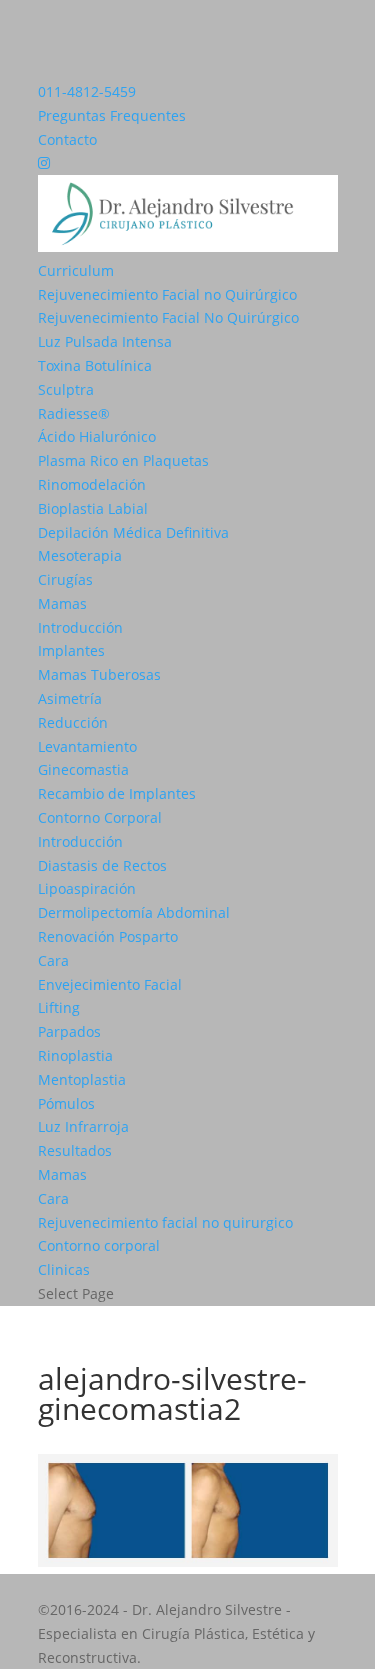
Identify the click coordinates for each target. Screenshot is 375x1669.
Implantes (71, 650)
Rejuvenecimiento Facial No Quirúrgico (168, 317)
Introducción (80, 627)
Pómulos (66, 1103)
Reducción (73, 722)
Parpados (69, 1031)
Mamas (62, 603)
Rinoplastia (75, 1055)
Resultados (75, 1150)
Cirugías (65, 579)
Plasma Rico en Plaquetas (123, 460)
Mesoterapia (80, 555)
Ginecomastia (83, 769)
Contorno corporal (99, 1245)
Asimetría (70, 698)
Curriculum (76, 270)
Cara (53, 960)
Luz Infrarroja (83, 1126)
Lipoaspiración (87, 888)
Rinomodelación (92, 484)
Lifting (59, 1007)
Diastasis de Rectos (102, 865)
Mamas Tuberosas (99, 674)
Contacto (67, 139)
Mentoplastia (82, 1079)
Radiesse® (74, 413)
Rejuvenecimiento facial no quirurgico (165, 1222)
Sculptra (66, 389)
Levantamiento (87, 746)
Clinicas (64, 1269)
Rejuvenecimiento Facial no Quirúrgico (167, 294)
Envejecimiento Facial (110, 984)
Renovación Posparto (108, 936)
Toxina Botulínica (95, 365)
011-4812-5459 (87, 91)
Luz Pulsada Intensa (105, 341)
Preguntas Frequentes (112, 115)
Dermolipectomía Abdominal (134, 912)
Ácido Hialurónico (97, 436)
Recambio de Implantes (117, 793)
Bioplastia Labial (93, 508)
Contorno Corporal (100, 817)
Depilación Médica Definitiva (133, 532)
